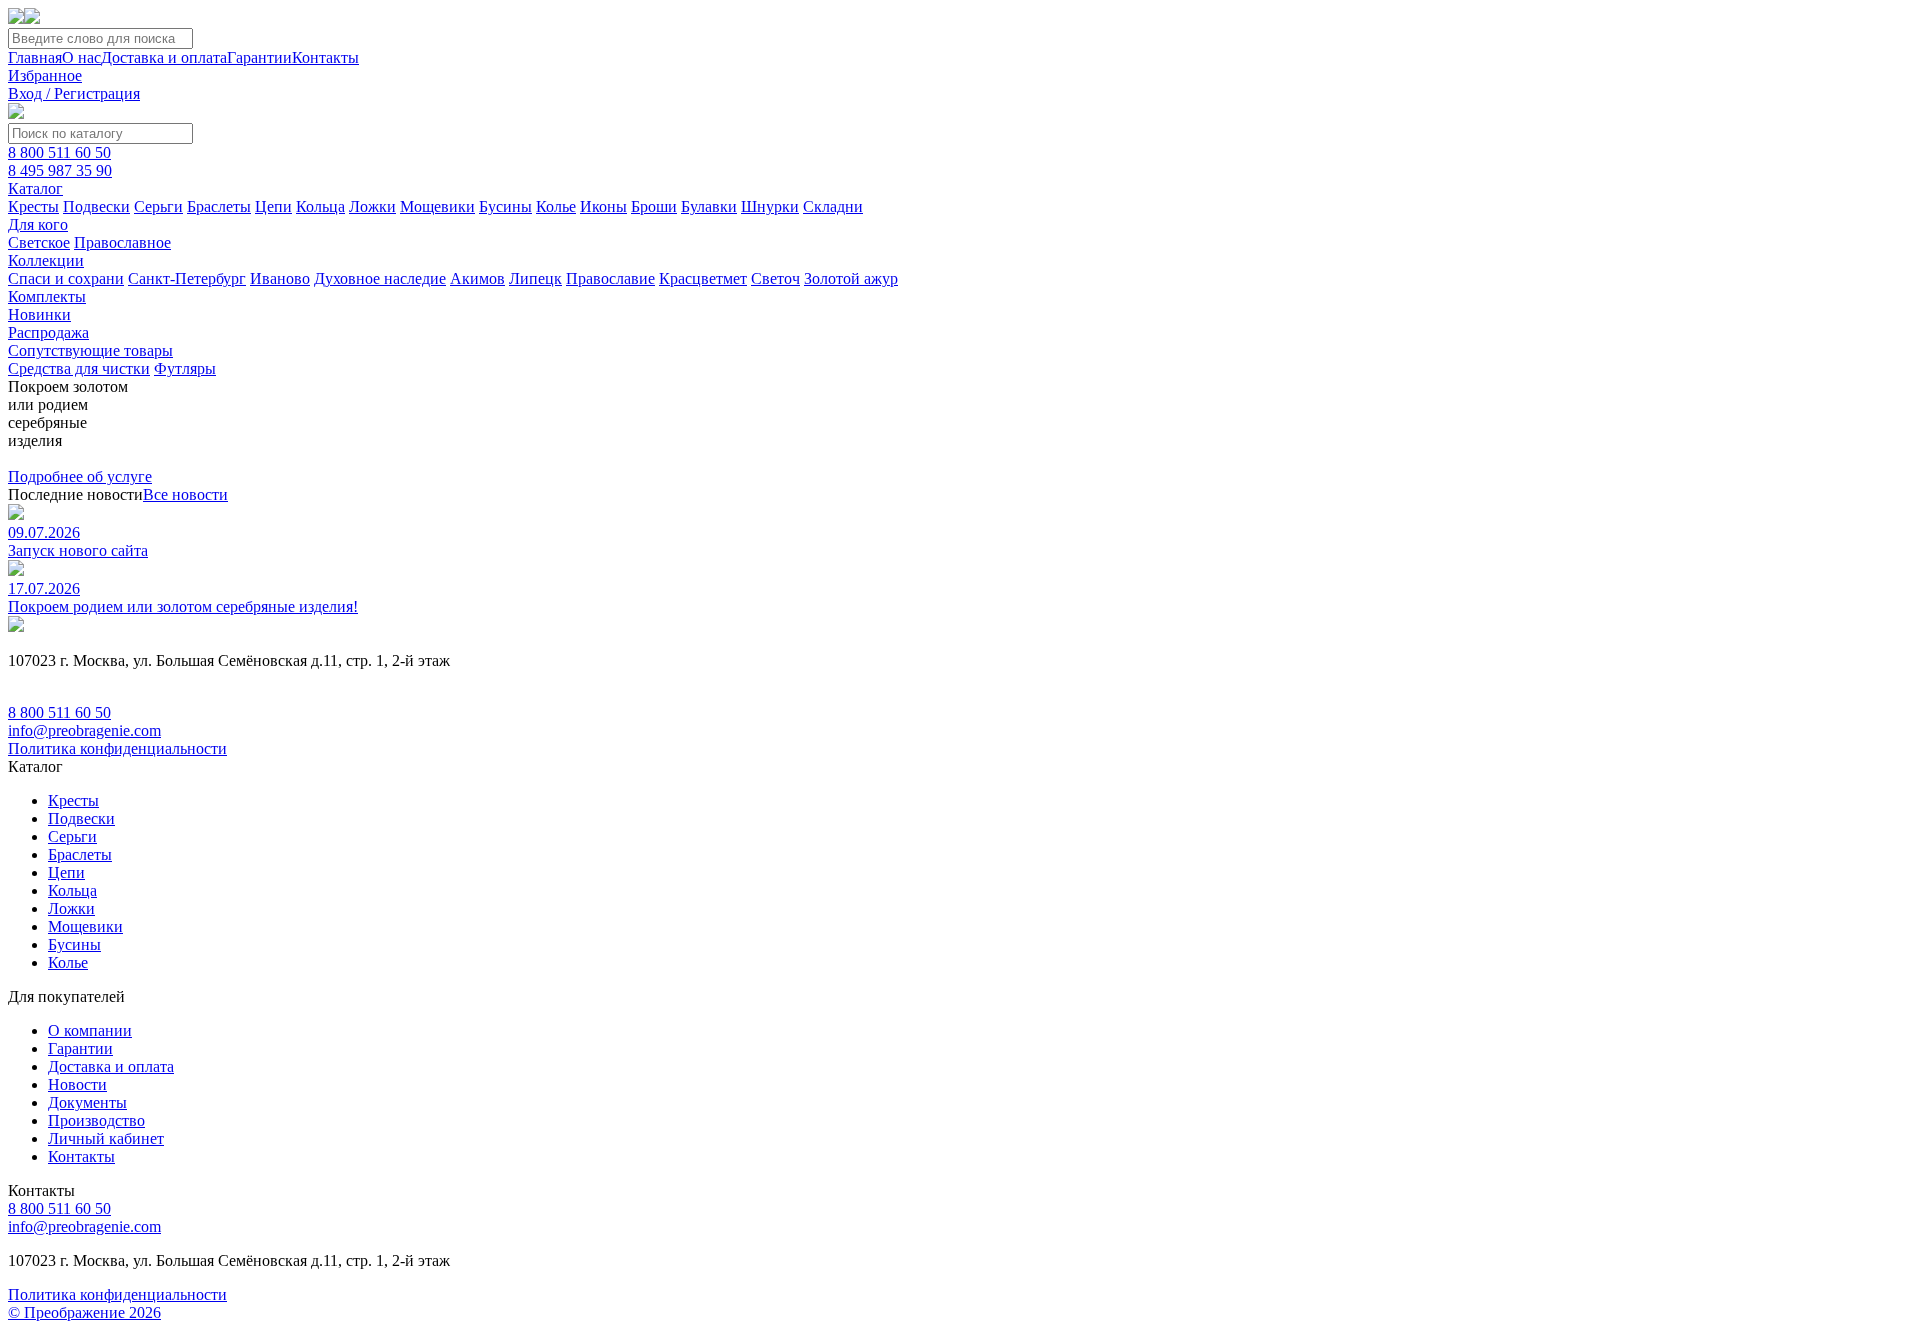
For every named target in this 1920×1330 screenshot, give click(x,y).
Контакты (325, 57)
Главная (35, 57)
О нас (81, 57)
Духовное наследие (380, 278)
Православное (122, 242)
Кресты (33, 206)
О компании (90, 1030)
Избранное (45, 75)
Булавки (709, 206)
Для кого (38, 224)
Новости (77, 1084)
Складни (833, 206)
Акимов (477, 278)
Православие (610, 278)
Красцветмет (703, 278)
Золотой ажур (851, 278)
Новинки (39, 314)
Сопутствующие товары (90, 350)
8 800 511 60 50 (59, 152)
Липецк (535, 278)
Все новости (185, 494)
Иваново (280, 278)
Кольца (320, 206)
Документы (87, 1102)
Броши (654, 206)
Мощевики (437, 206)
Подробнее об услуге (80, 476)
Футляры (185, 368)
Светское (39, 242)
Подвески (96, 206)
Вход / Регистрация (74, 93)
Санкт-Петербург (187, 278)
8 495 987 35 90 (60, 170)
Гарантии (259, 57)
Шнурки (770, 206)
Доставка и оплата (164, 57)
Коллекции (46, 260)
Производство (96, 1120)
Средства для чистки (79, 368)
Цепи (273, 206)
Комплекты (47, 296)
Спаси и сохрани (66, 278)
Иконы (603, 206)
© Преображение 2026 (84, 1312)
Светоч (775, 278)
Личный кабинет (106, 1138)
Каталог (35, 188)
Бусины (505, 206)
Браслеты (219, 206)
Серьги (158, 206)
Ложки (372, 206)
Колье (556, 206)
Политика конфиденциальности (117, 748)
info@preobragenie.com (84, 730)
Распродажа (48, 332)
